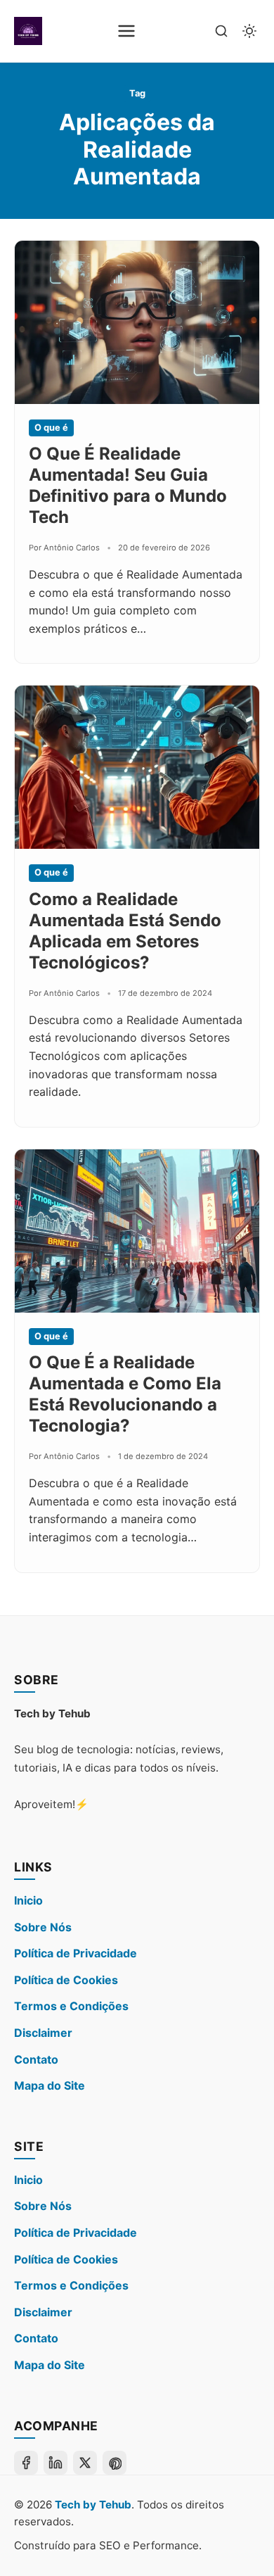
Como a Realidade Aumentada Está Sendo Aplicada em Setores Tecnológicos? (125, 931)
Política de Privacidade (76, 1953)
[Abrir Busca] (221, 31)
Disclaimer (43, 2033)
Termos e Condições (71, 2006)
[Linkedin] (56, 2463)
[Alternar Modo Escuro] (249, 31)
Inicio (28, 1900)
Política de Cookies (66, 1980)
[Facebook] (26, 2463)
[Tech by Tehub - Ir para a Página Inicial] (28, 31)
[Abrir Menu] (126, 31)
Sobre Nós (43, 1927)
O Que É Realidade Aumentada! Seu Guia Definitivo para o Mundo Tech (128, 485)
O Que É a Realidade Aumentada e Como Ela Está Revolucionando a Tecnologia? (125, 1394)
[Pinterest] (115, 2463)
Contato (36, 2059)
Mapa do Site (50, 2085)
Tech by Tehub (93, 2505)
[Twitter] (85, 2463)
